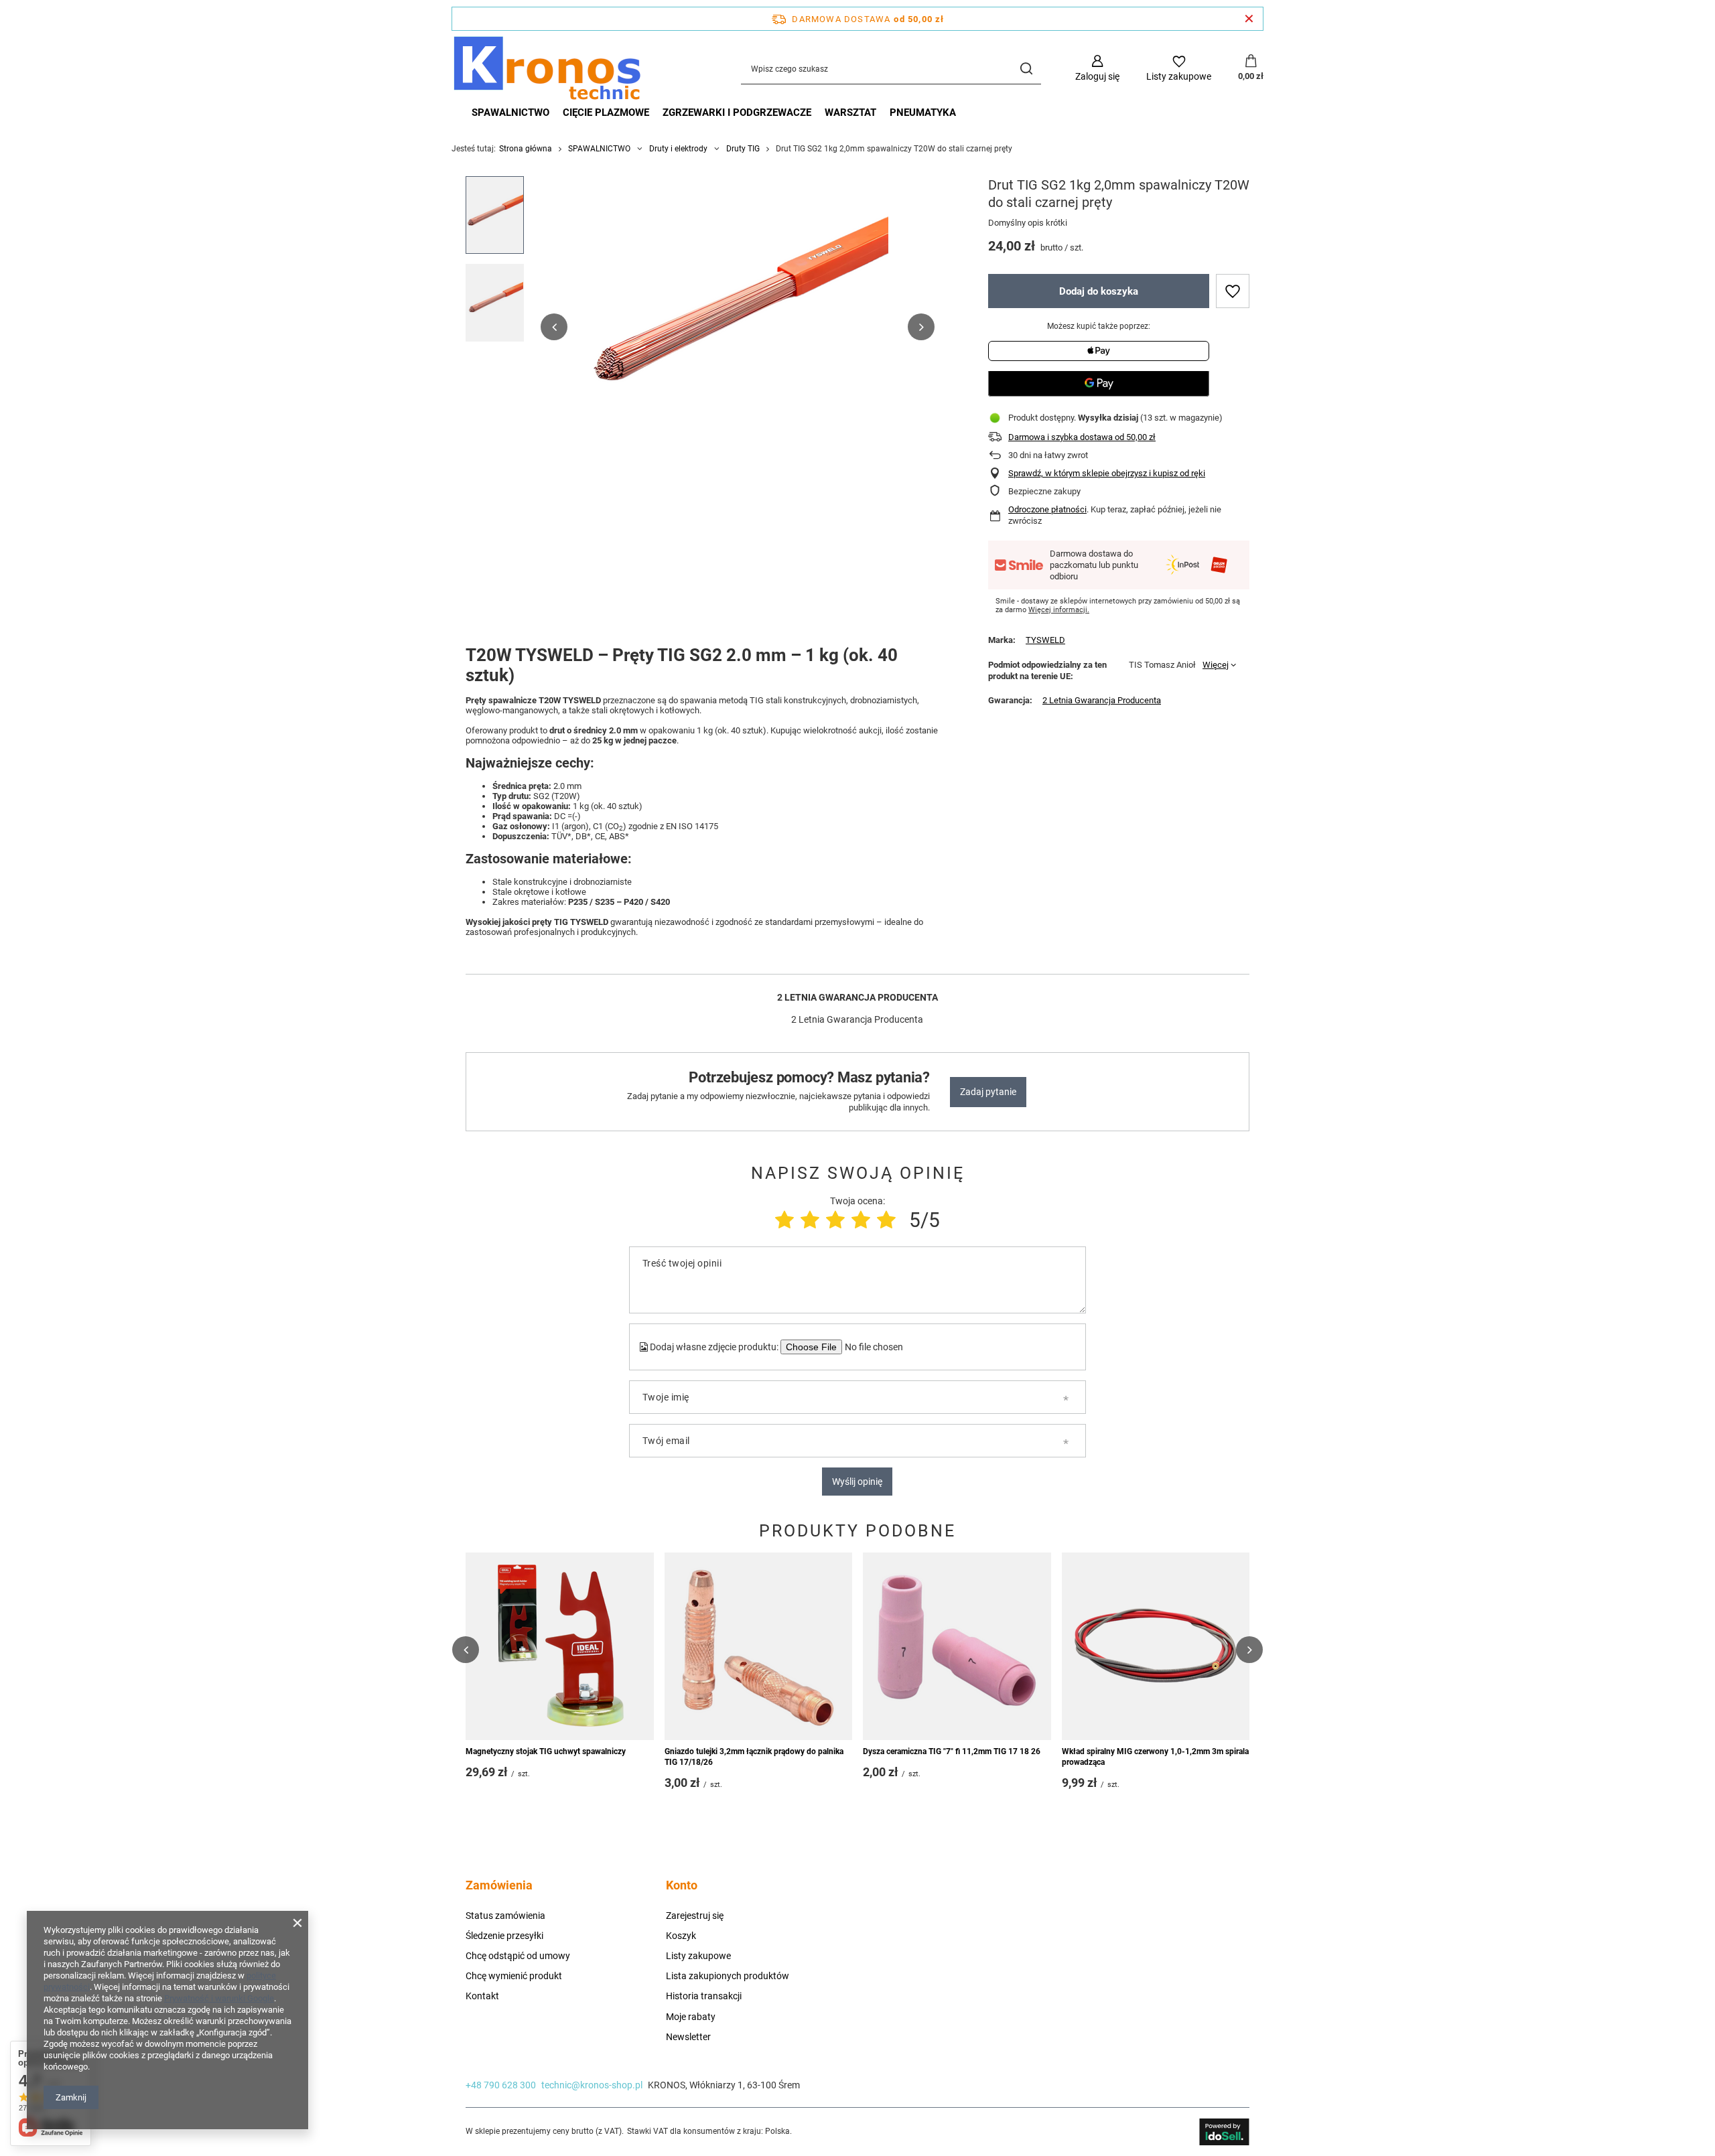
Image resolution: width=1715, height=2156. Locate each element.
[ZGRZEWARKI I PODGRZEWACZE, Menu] (818, 113)
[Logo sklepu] (547, 68)
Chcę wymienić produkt (514, 1976)
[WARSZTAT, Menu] (883, 113)
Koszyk (681, 1936)
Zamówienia (499, 1885)
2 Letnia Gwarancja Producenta (1102, 700)
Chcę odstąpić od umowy (518, 1956)
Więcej (1216, 665)
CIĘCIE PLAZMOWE (606, 113)
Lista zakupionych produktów (728, 1976)
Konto (682, 1885)
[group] (738, 327)
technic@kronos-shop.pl (592, 2085)
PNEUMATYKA (923, 113)
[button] (554, 327)
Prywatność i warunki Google (219, 1998)
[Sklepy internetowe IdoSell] (1224, 2132)
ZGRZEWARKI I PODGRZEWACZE (737, 113)
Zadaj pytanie (988, 1092)
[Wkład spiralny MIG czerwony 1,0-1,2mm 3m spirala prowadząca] (1156, 1646)
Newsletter (688, 2037)
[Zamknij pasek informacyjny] (1249, 19)
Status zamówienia (505, 1916)
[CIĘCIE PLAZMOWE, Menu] (656, 113)
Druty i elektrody (678, 149)
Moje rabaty (691, 2017)
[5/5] (886, 1220)
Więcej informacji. (1059, 610)
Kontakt (482, 1996)
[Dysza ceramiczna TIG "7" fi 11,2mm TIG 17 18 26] (957, 1646)
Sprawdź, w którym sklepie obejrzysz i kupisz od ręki (1107, 473)
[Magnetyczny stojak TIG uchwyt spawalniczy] (560, 1646)
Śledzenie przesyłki (504, 1936)
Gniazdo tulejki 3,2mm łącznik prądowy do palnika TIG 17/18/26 (754, 1757)
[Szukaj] (1026, 69)
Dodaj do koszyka (1099, 291)
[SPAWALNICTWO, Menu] (556, 113)
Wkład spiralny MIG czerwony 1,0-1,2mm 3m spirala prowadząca (1155, 1757)
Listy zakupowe (698, 1956)
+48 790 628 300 (501, 2085)
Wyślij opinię (857, 1482)
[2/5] (810, 1220)
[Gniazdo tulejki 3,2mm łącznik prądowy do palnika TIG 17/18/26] (759, 1646)
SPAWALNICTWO (510, 113)
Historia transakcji (704, 1996)
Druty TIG (743, 149)
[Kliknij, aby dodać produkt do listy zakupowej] (1233, 291)
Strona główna (526, 149)
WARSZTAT (850, 113)
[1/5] (784, 1220)
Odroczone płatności (1047, 509)
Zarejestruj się (695, 1916)
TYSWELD (1045, 640)
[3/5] (835, 1220)
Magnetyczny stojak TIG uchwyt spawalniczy (546, 1751)
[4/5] (861, 1220)
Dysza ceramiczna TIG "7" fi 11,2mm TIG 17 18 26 (952, 1751)
